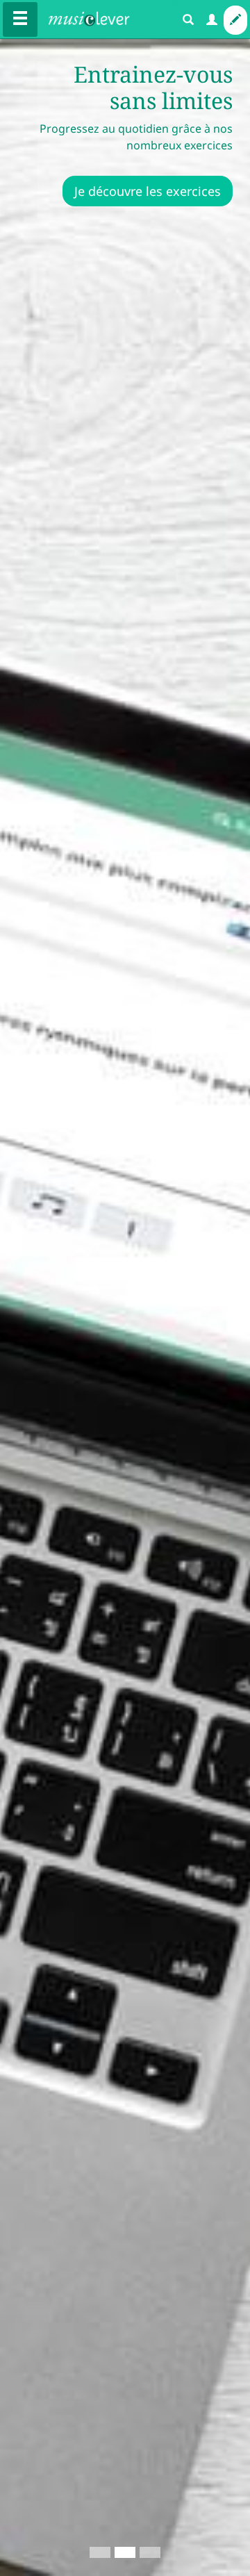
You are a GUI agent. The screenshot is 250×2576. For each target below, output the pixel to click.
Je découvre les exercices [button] (148, 191)
